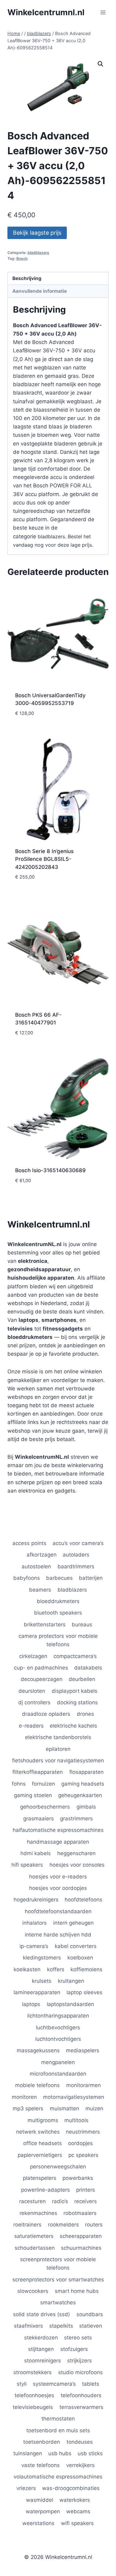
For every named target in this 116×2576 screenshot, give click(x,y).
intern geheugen (73, 1923)
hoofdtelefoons (84, 1900)
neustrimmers (83, 2132)
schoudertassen (35, 2248)
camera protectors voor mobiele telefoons (58, 1640)
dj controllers (34, 1702)
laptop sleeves (84, 1992)
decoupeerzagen (42, 1679)
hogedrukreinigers (36, 1900)
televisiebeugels (33, 2407)
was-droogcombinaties (71, 2488)
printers (86, 2190)
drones (85, 1714)
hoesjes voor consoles (77, 1865)
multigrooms (43, 2120)
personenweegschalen (58, 2167)
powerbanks (78, 2178)
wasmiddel (40, 2500)
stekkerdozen (41, 2338)
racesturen (32, 2201)
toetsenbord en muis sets (58, 2430)
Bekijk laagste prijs (37, 233)
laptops (31, 2004)
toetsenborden (42, 2442)
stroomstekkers (32, 2372)
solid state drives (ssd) (41, 2314)
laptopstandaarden (70, 2004)
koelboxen (80, 1958)
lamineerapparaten (37, 1992)
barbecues (59, 1578)
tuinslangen (28, 2453)
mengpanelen (58, 2062)
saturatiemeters (34, 2236)
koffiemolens (86, 1969)
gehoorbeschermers (45, 1807)
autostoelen (36, 1566)
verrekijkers (80, 2465)
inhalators (34, 1923)
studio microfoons (80, 2372)
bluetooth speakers (58, 1613)
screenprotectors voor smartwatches (58, 2280)
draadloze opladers (46, 1714)
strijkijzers (79, 2361)
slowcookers (33, 2291)
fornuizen (43, 1784)
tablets (91, 2384)
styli (22, 2384)
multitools (76, 2120)
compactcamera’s (75, 1656)
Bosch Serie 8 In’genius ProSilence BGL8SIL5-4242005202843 (44, 859)
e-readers (31, 1726)
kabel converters (76, 1946)
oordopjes (80, 2143)
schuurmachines (81, 2248)
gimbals (86, 1807)
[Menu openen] (103, 12)
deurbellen (82, 1679)
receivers (86, 2201)
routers (94, 2225)
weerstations (38, 2523)
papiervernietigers (40, 2155)
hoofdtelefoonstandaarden (58, 1911)
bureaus (82, 1625)
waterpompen (43, 2511)
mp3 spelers (28, 2108)
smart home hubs (77, 2291)
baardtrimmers (76, 1566)
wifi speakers (77, 2523)
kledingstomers (42, 1958)
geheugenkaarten (80, 1795)
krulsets (42, 1981)
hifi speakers (27, 1865)
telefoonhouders (81, 2395)
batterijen (91, 1578)
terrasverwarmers (81, 2407)
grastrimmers (76, 1819)
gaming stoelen (33, 1795)
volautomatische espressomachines (58, 2477)
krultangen (71, 1981)
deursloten (32, 1691)
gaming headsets (83, 1784)
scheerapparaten (81, 2236)
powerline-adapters (45, 2190)
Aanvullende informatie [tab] (40, 291)
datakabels (88, 1668)
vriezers (26, 2488)
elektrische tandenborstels (58, 1737)
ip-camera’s (34, 1946)
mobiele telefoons (37, 2085)
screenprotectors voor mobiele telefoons (58, 2264)
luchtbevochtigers (58, 2027)
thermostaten (58, 2419)
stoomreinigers (43, 2361)
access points (29, 1543)
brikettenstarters (45, 1625)
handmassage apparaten (58, 1842)
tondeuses (80, 2442)
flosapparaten (86, 1772)
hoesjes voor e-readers (58, 1877)
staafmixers (28, 2326)
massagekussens (38, 2050)
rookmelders (63, 2225)
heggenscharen (76, 1853)
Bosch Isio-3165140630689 (50, 1170)
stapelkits (61, 2326)
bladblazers (38, 253)
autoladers (76, 1555)
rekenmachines (38, 2213)
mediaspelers (83, 2050)
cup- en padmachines (41, 1668)
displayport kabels (75, 1691)
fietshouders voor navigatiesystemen (58, 1760)
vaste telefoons (41, 2465)
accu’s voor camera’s (78, 1543)
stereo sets (78, 2338)
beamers (40, 1590)
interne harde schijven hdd (58, 1935)
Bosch (22, 258)
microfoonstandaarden (58, 2074)
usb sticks (90, 2453)
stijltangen (41, 2349)
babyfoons (27, 1578)
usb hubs (60, 2453)
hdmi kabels (36, 1853)
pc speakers (83, 2155)
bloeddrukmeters (58, 1601)
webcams (78, 2511)
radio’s (60, 2201)
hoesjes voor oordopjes (58, 1888)
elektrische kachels (73, 1726)
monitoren (24, 2097)
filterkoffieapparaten (38, 1772)
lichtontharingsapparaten (58, 2016)
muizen (94, 2108)
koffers (56, 1969)
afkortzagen (42, 1555)
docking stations (77, 1702)
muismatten (64, 2108)
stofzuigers (74, 2349)
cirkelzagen (33, 1656)
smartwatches (58, 2303)
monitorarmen (84, 2085)
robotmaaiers (80, 2213)
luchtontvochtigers (58, 2039)
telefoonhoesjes (34, 2395)
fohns (19, 1784)
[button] (101, 64)
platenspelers (40, 2178)
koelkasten (27, 1969)
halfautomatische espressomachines (58, 1830)
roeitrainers (27, 2225)
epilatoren (58, 1749)
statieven (91, 2326)
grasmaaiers (39, 1819)
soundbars (90, 2314)
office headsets (43, 2143)
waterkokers (75, 2500)
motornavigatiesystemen (74, 2097)
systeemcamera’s (54, 2384)
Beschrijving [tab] (27, 278)
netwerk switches (38, 2132)
